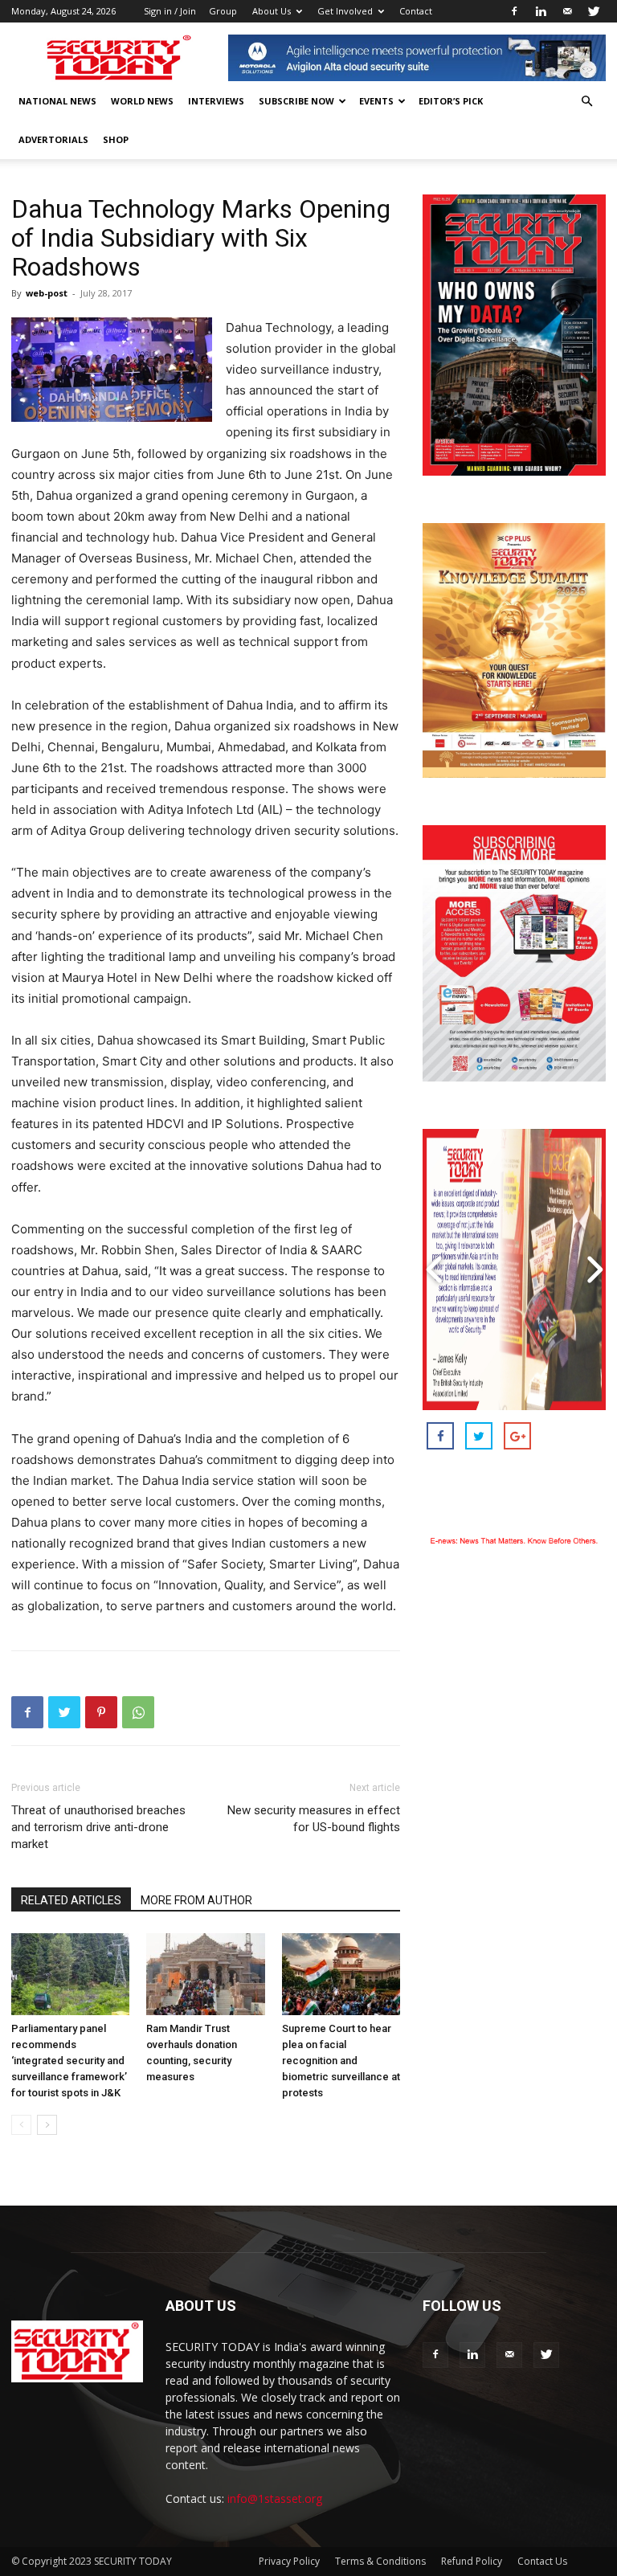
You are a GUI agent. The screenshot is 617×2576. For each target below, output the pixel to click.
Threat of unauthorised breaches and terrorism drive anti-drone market (98, 1827)
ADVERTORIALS (53, 139)
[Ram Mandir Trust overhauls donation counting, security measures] (205, 1974)
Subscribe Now (296, 101)
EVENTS (376, 101)
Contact (416, 11)
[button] (586, 102)
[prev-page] (21, 2125)
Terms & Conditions (380, 2561)
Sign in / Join (170, 11)
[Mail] (567, 11)
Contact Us (542, 2561)
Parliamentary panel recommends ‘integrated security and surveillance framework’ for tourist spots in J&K (69, 2061)
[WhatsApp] (138, 1712)
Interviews (216, 101)
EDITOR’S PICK (451, 101)
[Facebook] (514, 11)
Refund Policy (472, 2561)
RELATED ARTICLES (71, 1900)
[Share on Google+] (517, 1436)
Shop (116, 139)
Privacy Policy (289, 2561)
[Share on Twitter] (479, 1436)
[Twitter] (594, 11)
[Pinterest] (101, 1712)
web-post (47, 293)
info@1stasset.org (275, 2498)
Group (223, 11)
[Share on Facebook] (440, 1436)
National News (57, 101)
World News (142, 101)
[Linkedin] (541, 11)
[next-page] (47, 2125)
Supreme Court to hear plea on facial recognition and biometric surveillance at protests (341, 2061)
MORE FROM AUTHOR (196, 1900)
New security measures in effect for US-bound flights (314, 1819)
